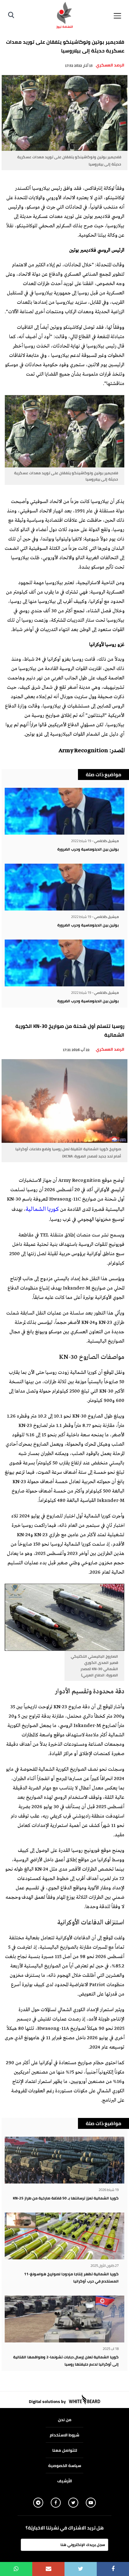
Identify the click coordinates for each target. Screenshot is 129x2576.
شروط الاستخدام (64, 2435)
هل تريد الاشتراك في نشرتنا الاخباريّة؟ (65, 2528)
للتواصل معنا (65, 2450)
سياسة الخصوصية (65, 2465)
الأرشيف (65, 2481)
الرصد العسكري (110, 65)
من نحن (65, 2420)
